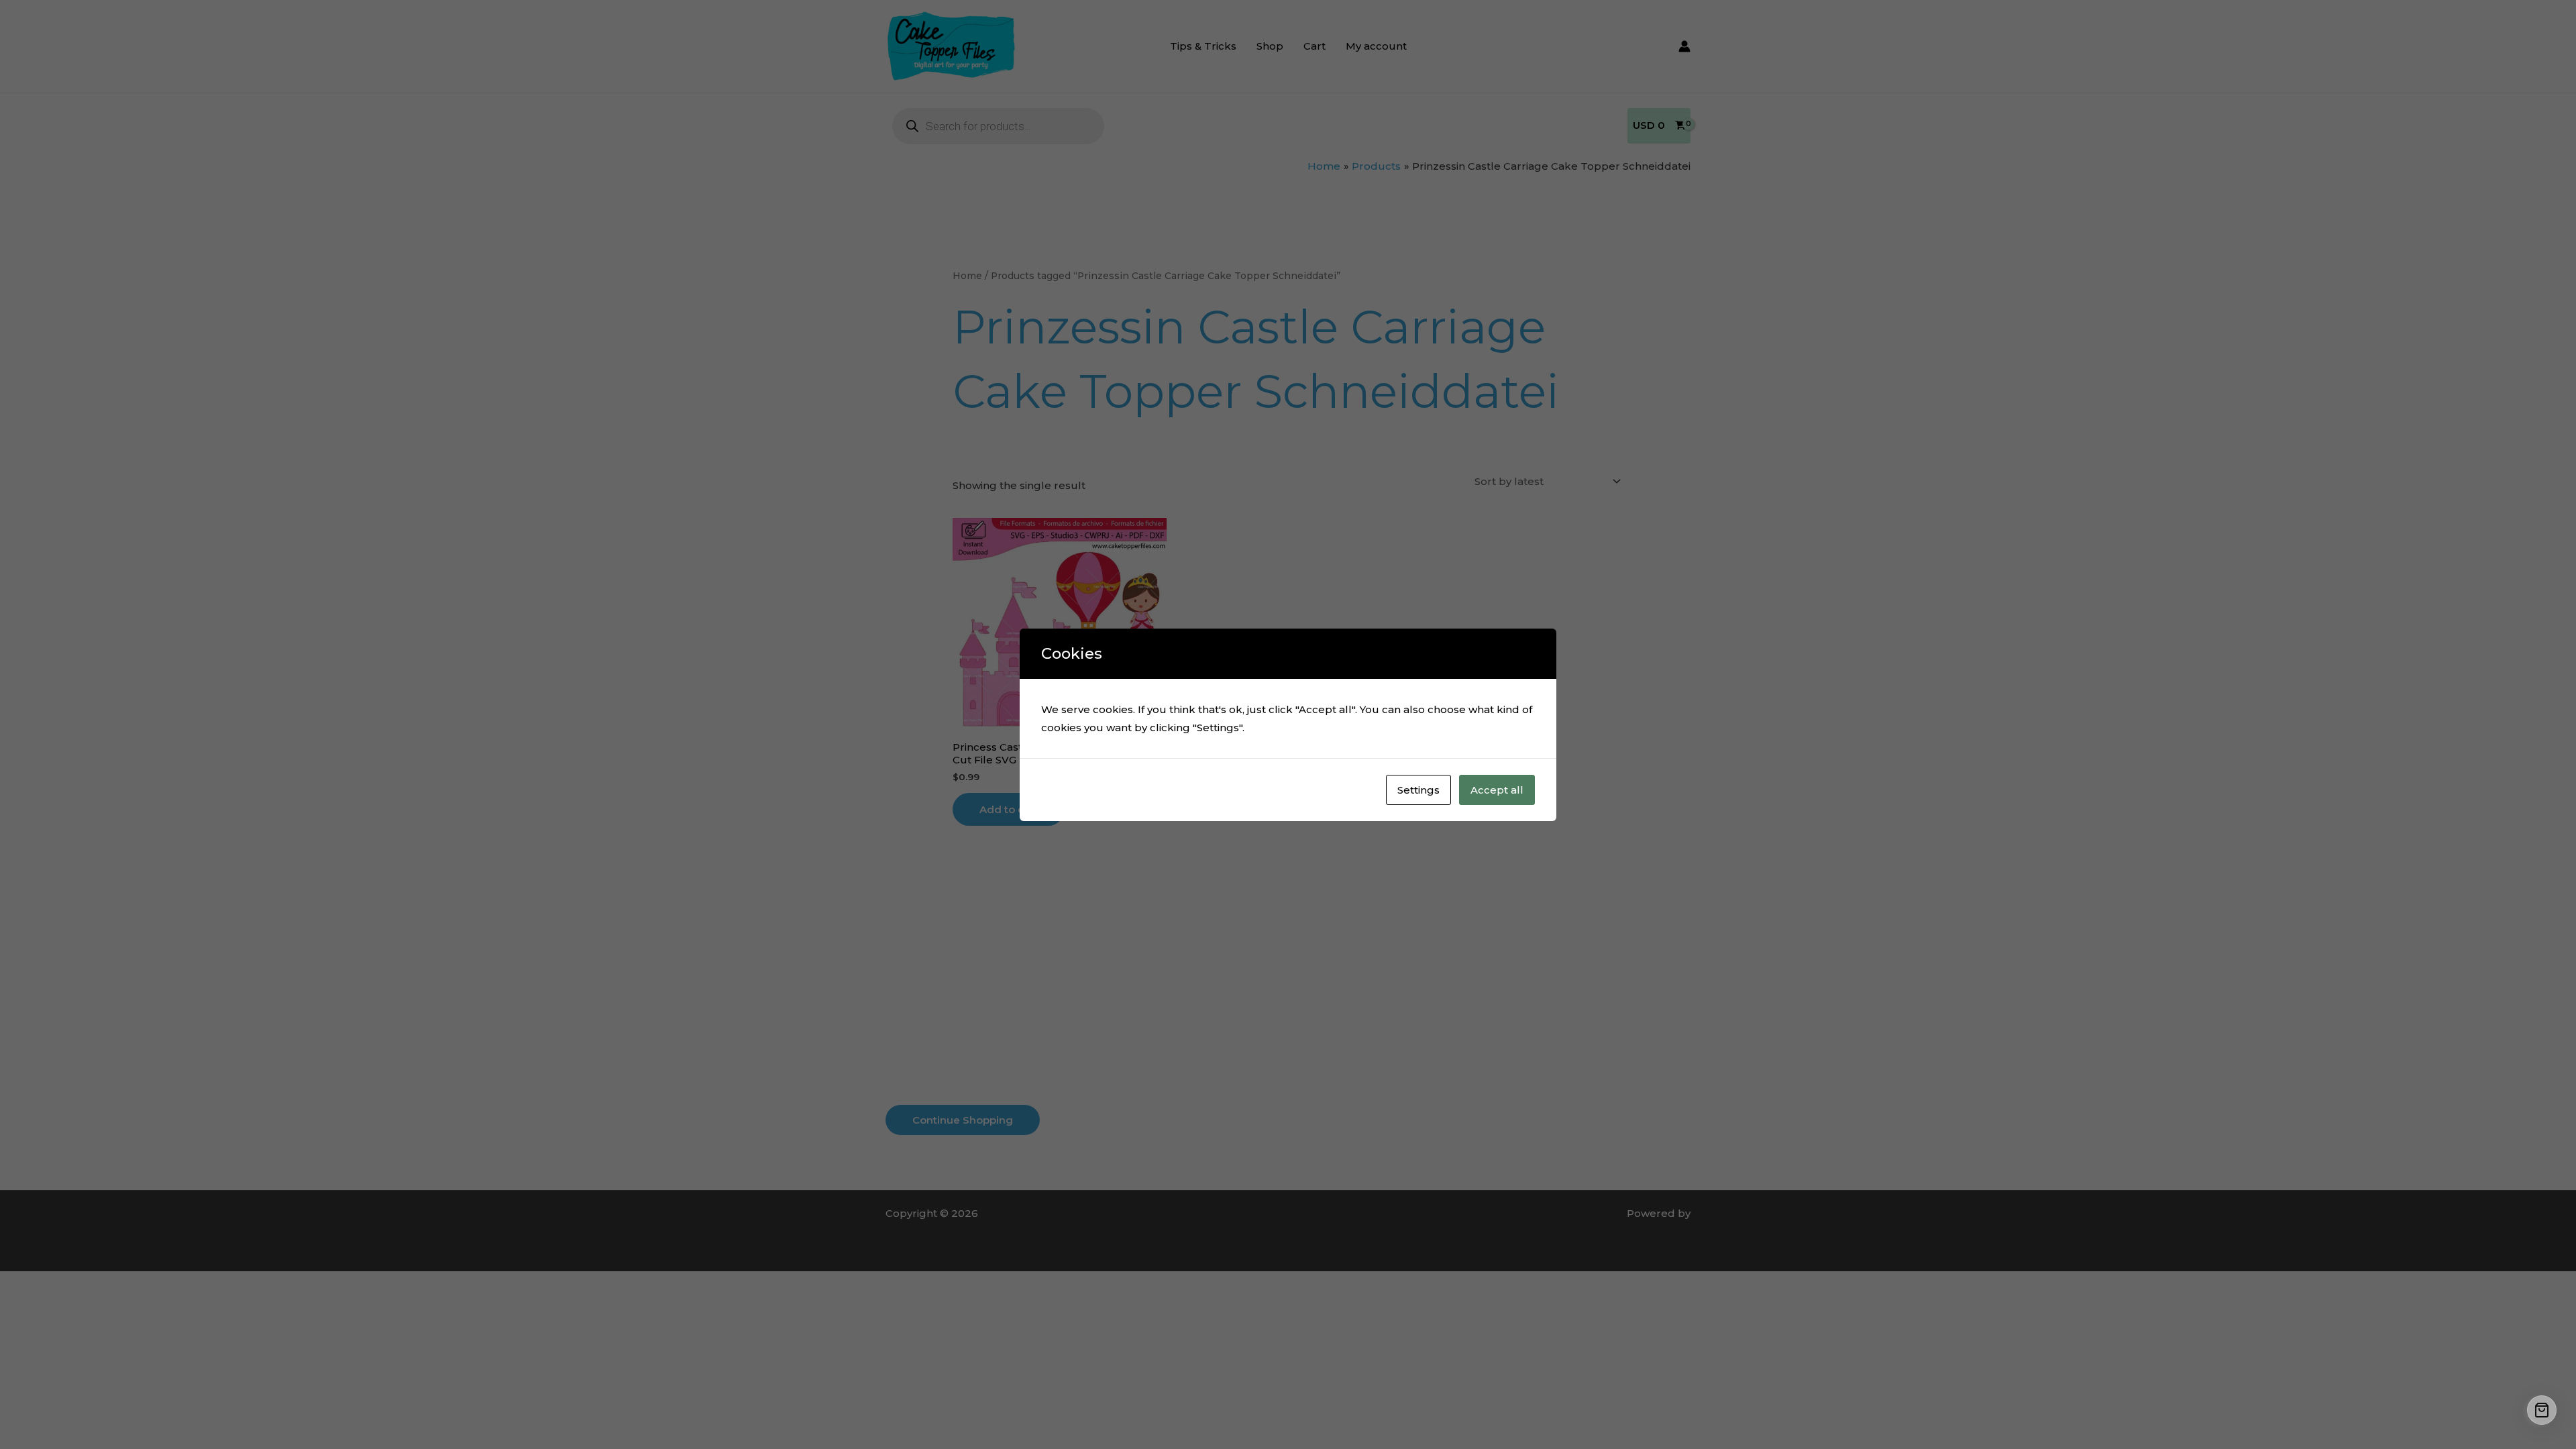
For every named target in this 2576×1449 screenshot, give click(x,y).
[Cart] (2542, 1410)
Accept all (1497, 790)
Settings (1418, 790)
